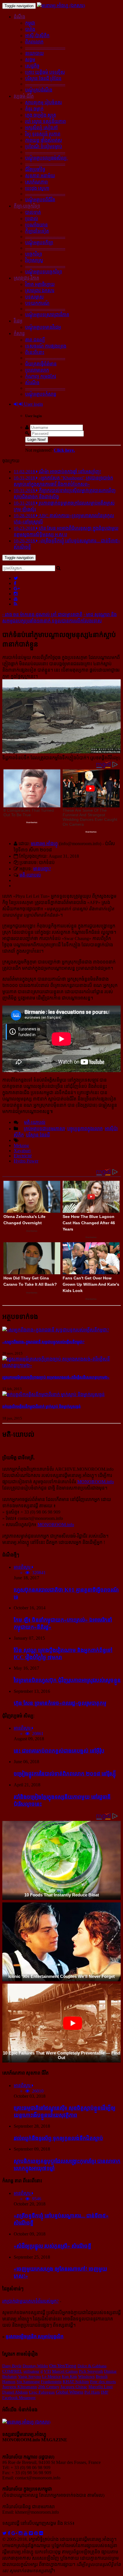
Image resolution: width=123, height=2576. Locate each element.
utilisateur (31, 2371)
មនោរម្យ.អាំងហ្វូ (44, 844)
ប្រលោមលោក (37, 370)
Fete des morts (103, 2381)
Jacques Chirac (74, 2387)
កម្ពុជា (30, 23)
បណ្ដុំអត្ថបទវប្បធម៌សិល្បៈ (47, 158)
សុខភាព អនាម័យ (40, 176)
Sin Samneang (28, 2382)
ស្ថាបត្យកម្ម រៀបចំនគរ (43, 102)
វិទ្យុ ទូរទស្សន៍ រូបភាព (43, 134)
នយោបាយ (34, 53)
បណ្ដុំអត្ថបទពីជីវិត (40, 200)
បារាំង (30, 29)
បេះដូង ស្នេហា (37, 188)
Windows (86, 2376)
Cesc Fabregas (42, 2392)
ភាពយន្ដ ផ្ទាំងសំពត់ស (44, 140)
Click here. (64, 450)
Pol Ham (92, 2392)
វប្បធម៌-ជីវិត (24, 96)
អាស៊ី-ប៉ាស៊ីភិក (37, 36)
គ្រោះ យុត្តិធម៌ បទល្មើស (45, 72)
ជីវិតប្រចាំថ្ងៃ (35, 169)
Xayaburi (22, 1151)
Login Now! (37, 440)
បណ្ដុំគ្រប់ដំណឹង (39, 90)
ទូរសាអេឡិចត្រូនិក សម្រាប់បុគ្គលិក (35, 2337)
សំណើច (32, 383)
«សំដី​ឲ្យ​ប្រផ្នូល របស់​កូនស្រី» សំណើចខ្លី (52, 2246)
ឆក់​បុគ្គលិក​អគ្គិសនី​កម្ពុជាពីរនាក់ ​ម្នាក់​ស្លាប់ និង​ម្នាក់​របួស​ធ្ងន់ (41, 1407)
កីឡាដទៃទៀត (37, 231)
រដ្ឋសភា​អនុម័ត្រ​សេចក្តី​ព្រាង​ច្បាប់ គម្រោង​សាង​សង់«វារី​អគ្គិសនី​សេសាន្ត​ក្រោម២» (56, 1377)
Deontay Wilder (35, 2366)
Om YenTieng (63, 2366)
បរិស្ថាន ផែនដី (38, 1135)
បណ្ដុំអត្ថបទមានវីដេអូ (43, 327)
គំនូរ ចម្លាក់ (34, 109)
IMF (105, 2392)
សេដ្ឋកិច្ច (32, 66)
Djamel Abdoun (15, 2392)
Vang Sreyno (29, 2376)
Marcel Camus (65, 2371)
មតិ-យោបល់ (30, 875)
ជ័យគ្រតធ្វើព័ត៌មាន (41, 364)
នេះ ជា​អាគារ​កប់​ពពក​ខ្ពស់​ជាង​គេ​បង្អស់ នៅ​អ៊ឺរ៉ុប (59, 1751)
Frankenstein (51, 2382)
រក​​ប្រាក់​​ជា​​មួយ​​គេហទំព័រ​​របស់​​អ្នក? (30, 2301)
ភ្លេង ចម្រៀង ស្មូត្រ (41, 115)
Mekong (21, 1145)
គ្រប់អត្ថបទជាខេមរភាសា (44, 1129)
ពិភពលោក (34, 42)
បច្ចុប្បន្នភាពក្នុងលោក (85, 1129)
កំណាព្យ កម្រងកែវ (41, 376)
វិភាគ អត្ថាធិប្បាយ (40, 284)
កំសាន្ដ (19, 334)
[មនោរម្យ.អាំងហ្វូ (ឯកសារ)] (61, 6)
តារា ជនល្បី (35, 340)
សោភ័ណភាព (36, 182)
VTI (47, 2371)
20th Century (49, 2387)
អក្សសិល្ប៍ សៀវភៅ (41, 128)
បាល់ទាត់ (33, 212)
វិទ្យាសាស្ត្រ (34, 260)
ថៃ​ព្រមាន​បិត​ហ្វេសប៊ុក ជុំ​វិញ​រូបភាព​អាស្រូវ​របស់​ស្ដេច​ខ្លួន (67, 1680)
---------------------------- (45, 47)
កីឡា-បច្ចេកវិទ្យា (27, 206)
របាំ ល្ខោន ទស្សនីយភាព (45, 121)
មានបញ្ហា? (42, 869)
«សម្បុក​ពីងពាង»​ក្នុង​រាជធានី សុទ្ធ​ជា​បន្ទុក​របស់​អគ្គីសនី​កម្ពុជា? (43, 1342)
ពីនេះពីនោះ (35, 352)
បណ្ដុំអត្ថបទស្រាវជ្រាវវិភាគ (47, 315)
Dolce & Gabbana (92, 2366)
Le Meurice (51, 2376)
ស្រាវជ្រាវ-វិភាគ (26, 278)
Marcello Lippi (101, 2387)
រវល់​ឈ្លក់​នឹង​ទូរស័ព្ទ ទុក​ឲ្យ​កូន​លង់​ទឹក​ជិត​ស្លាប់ (58, 2138)
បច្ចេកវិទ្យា (34, 254)
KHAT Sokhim (76, 2381)
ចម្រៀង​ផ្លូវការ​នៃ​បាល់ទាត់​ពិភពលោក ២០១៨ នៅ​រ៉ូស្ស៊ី (65, 1774)
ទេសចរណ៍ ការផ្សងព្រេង (46, 346)
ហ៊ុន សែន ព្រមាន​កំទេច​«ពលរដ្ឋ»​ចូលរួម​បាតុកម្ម (60, 1703)
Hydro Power (26, 1161)
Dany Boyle (12, 2366)
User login (33, 404)
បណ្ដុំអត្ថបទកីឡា (39, 243)
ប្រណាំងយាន (36, 225)
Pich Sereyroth (91, 2371)
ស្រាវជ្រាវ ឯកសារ (40, 291)
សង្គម (30, 60)
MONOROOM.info (96, 1482)
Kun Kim (69, 2376)
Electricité (23, 1156)
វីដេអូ (18, 321)
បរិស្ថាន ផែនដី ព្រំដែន (43, 78)
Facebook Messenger (19, 2398)
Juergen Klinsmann (20, 2387)
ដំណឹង (19, 17)
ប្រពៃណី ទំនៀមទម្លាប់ (44, 147)
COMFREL (12, 2371)
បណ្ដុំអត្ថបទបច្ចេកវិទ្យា (44, 272)
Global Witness (70, 2392)
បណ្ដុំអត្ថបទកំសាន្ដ (41, 394)
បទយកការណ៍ (37, 303)
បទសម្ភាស (34, 297)
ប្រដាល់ (32, 219)
